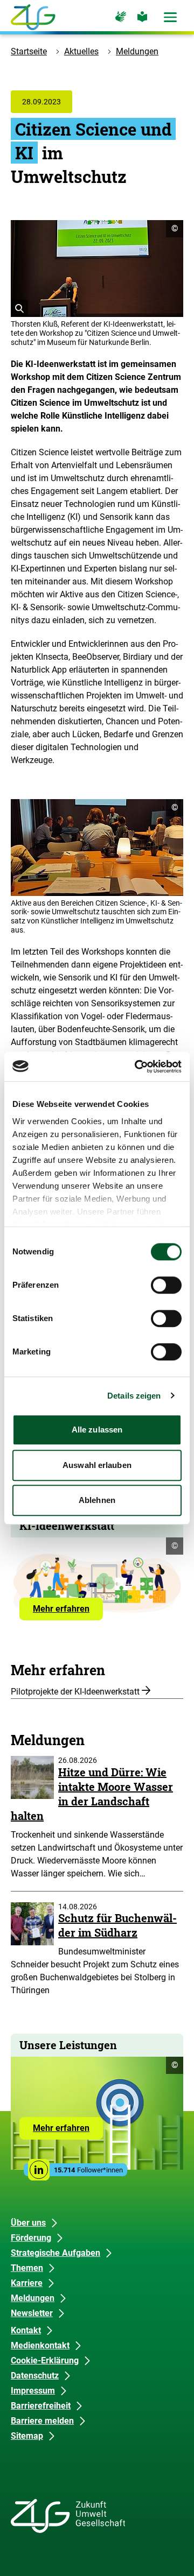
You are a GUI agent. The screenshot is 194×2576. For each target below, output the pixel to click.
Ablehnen (97, 1500)
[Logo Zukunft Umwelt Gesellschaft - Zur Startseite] (33, 17)
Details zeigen (134, 1396)
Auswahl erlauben (97, 1465)
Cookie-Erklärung (45, 2360)
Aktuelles (81, 51)
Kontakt (26, 2330)
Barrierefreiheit (41, 2406)
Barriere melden (42, 2421)
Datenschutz (35, 2376)
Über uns (28, 2223)
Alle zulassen (97, 1430)
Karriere (27, 2283)
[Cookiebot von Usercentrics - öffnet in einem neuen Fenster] (137, 1067)
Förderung (31, 2238)
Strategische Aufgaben (56, 2253)
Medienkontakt (40, 2345)
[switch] (166, 1285)
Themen (27, 2268)
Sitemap (27, 2436)
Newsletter (32, 2313)
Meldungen (137, 51)
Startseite (29, 51)
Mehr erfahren (68, 1612)
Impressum (33, 2391)
